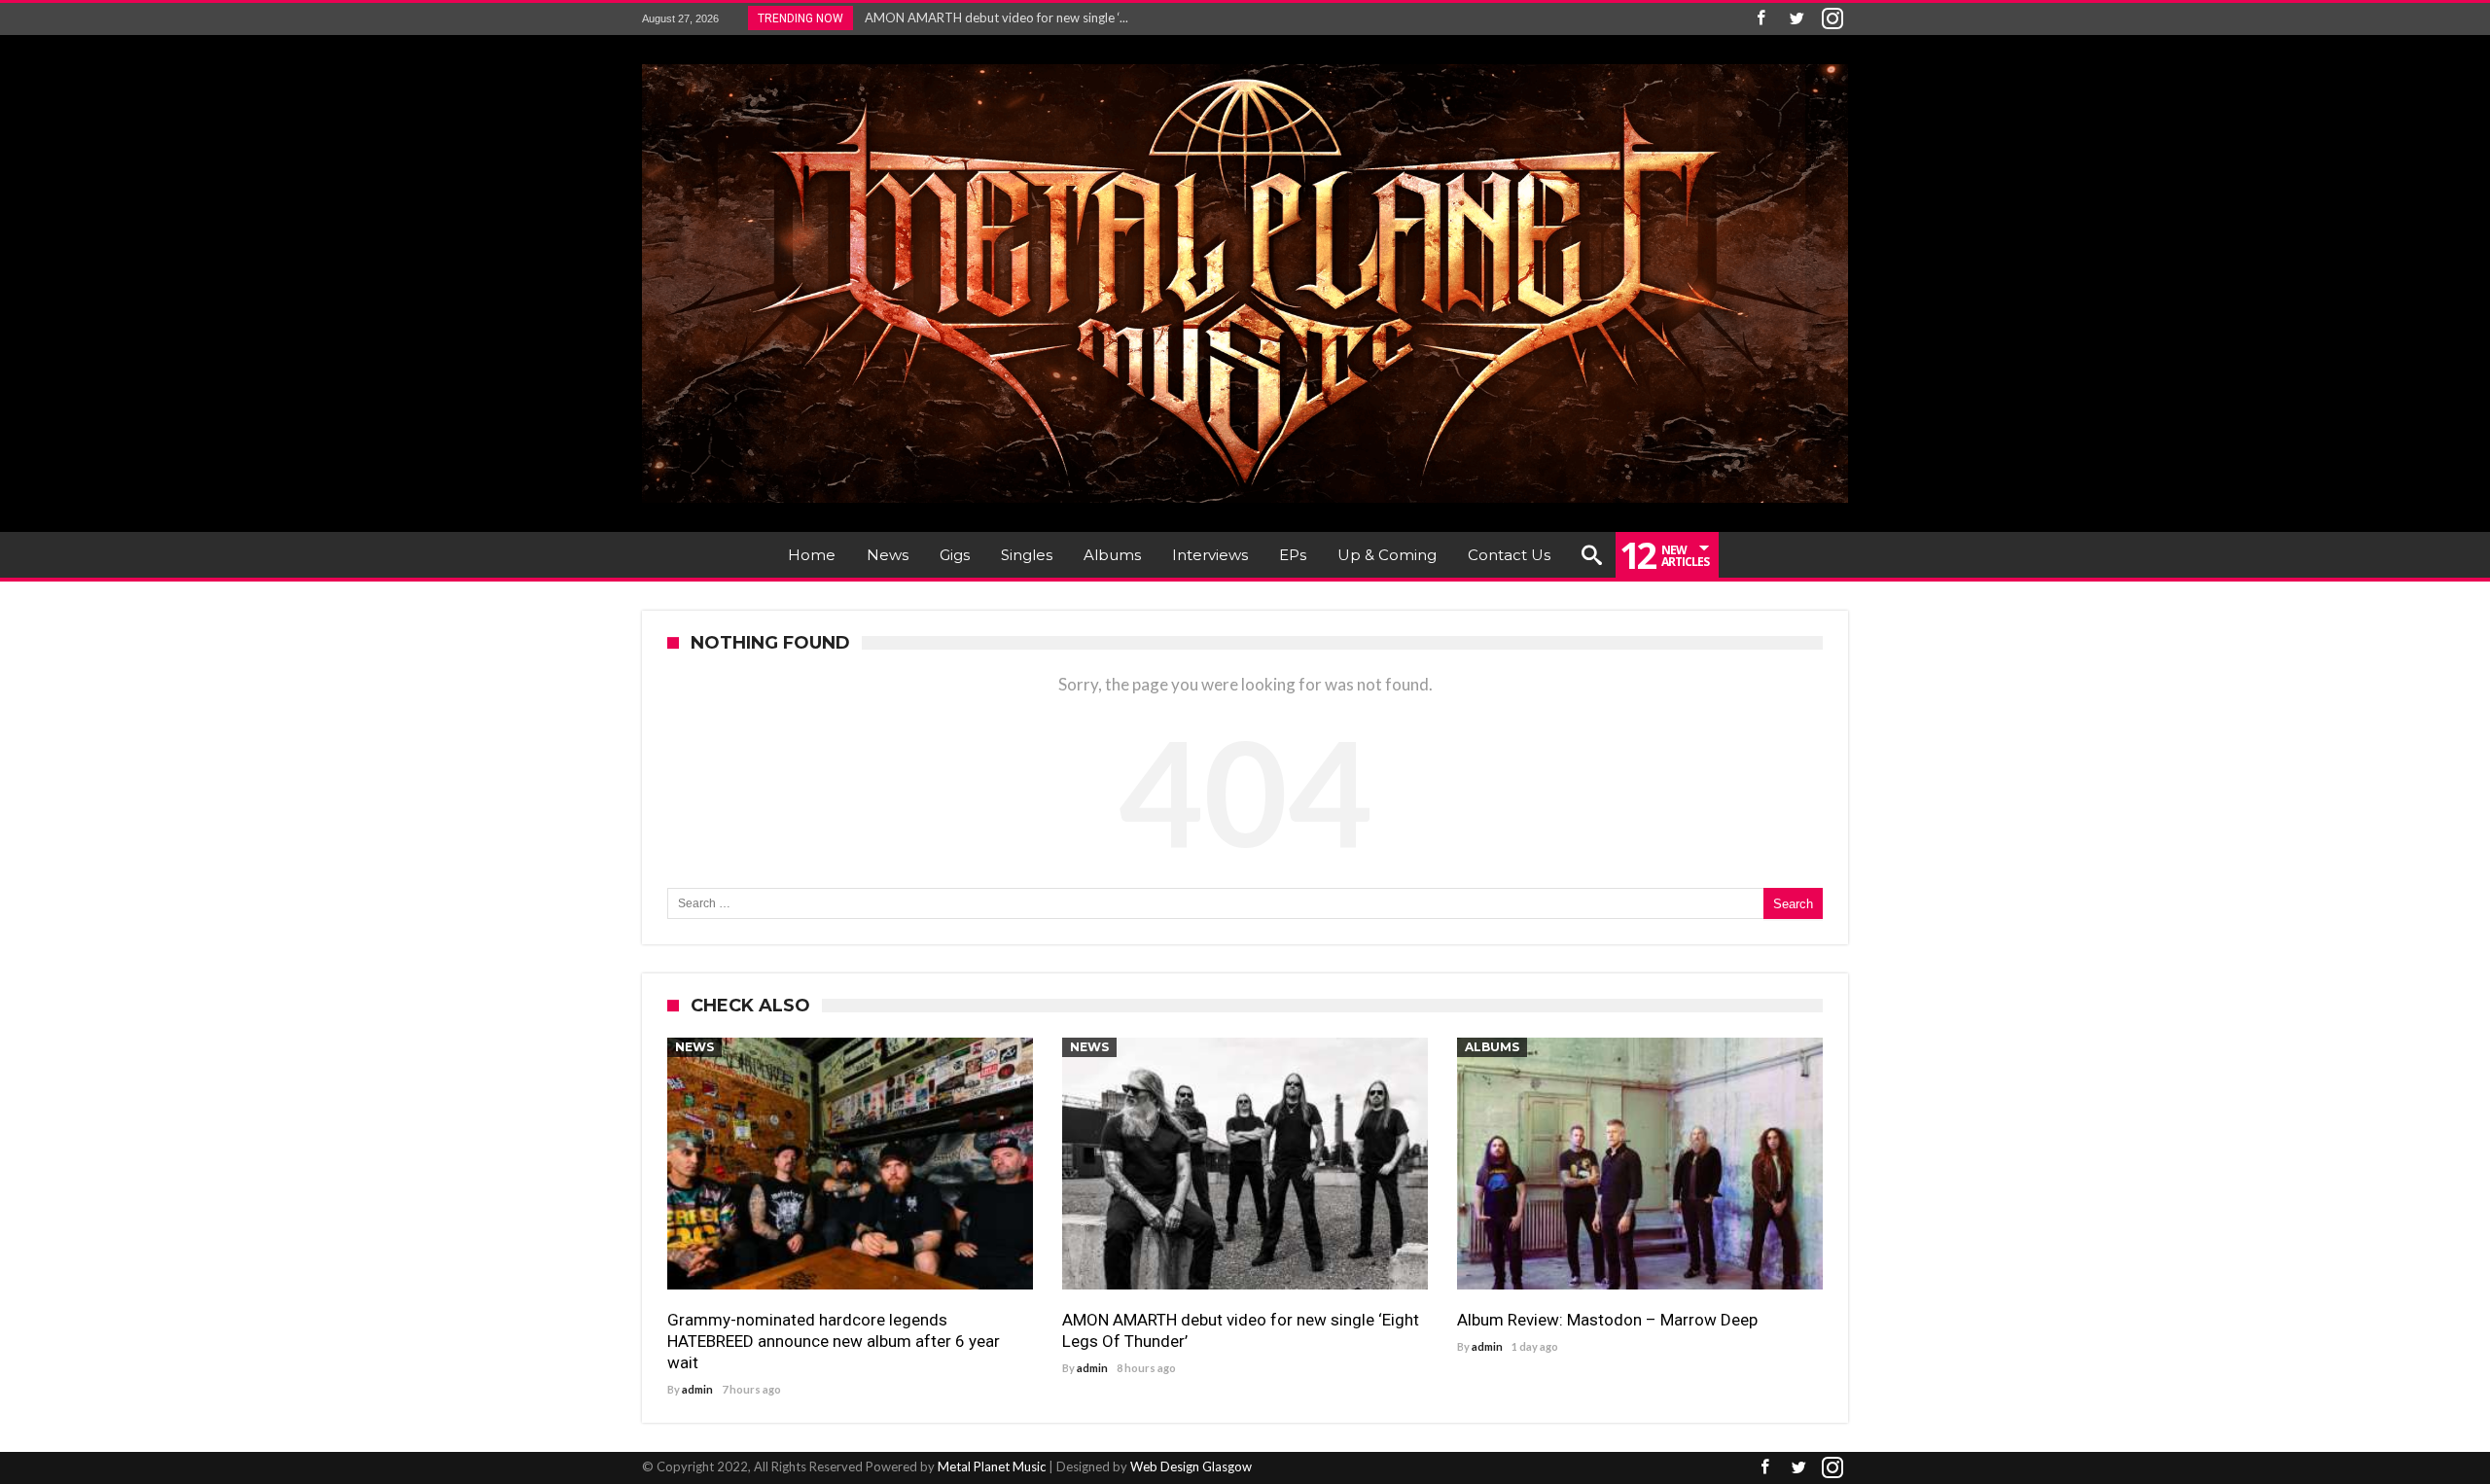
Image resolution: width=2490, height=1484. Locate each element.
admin (697, 1389)
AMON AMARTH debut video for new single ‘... (992, 18)
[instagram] (1832, 19)
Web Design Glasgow (1191, 1466)
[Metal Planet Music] (1245, 64)
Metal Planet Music (992, 1466)
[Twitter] (1796, 19)
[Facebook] (1761, 19)
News (694, 1047)
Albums (1492, 1047)
